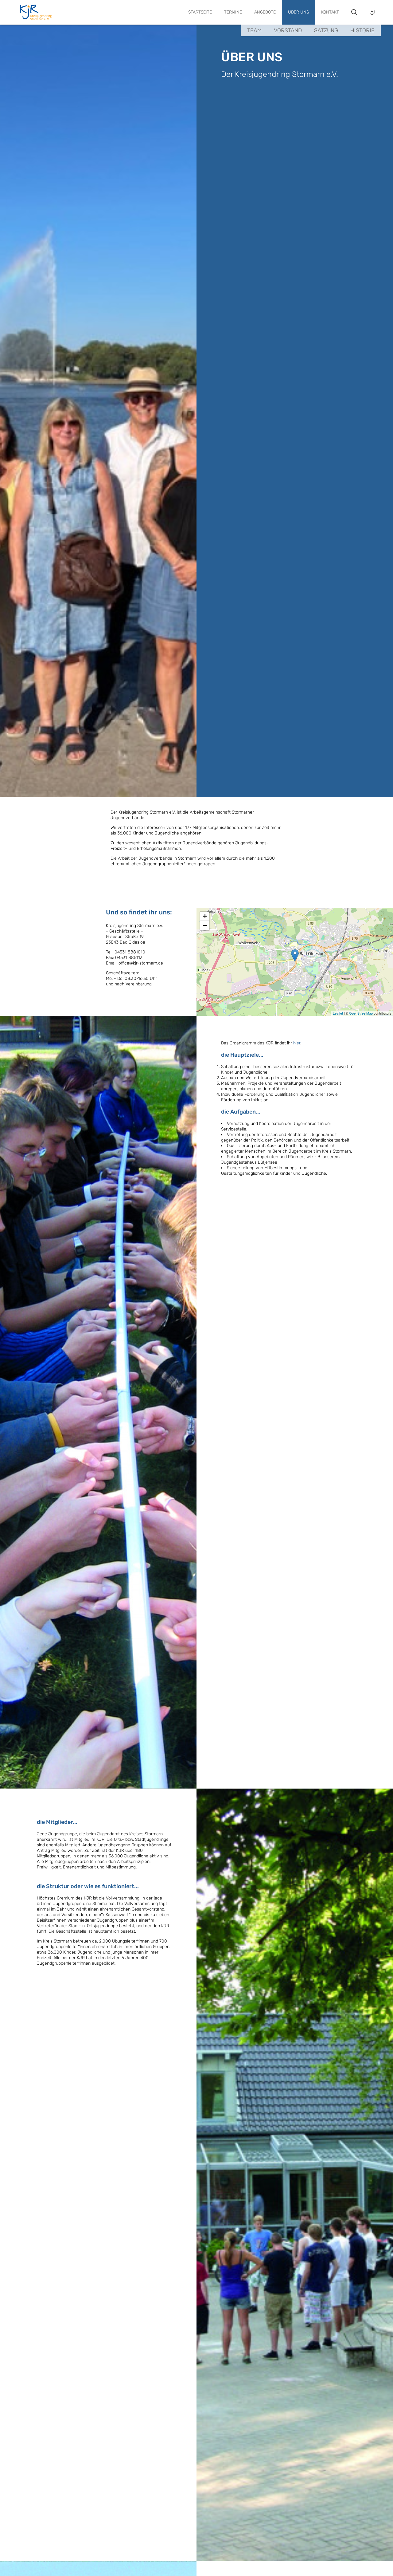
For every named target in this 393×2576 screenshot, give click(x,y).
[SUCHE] (354, 12)
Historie (362, 30)
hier (297, 1043)
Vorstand (288, 30)
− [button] (205, 925)
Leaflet (338, 1013)
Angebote (265, 12)
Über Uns (298, 12)
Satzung (326, 30)
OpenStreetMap (361, 1013)
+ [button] (205, 916)
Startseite (200, 12)
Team (254, 30)
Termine (233, 12)
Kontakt (330, 12)
